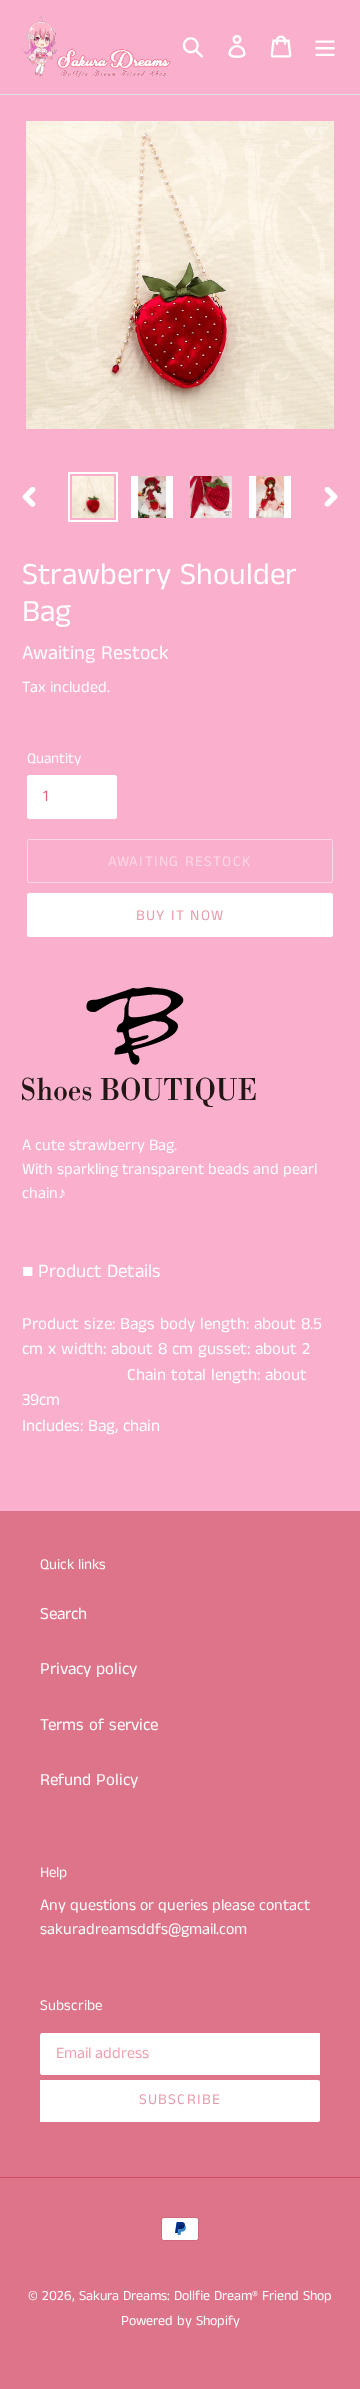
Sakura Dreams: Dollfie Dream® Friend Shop (205, 2296)
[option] (92, 497)
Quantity (54, 758)
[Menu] (325, 47)
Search (63, 1614)
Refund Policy (89, 1780)
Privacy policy (88, 1669)
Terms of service (99, 1725)
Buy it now (180, 915)
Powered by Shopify (180, 2321)
